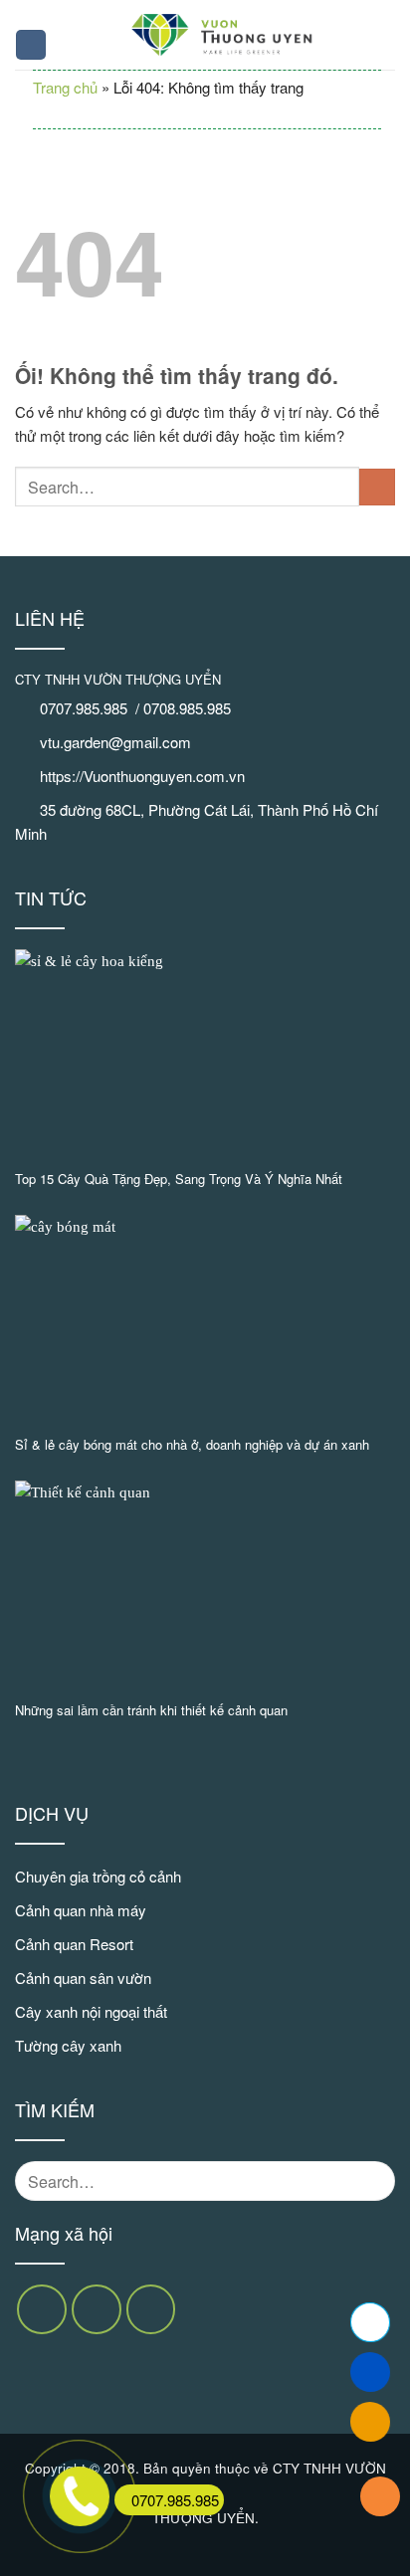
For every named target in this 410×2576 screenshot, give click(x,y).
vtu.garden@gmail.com (115, 742)
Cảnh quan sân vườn (83, 1978)
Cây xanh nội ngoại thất (91, 2011)
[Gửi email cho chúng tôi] (97, 2309)
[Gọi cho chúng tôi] (151, 2309)
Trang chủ (65, 87)
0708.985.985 (189, 708)
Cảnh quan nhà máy (81, 1910)
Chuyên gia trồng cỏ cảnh (98, 1876)
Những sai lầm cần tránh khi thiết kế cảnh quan (151, 1711)
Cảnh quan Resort (74, 1944)
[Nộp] (377, 487)
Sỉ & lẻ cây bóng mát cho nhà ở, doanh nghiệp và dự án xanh (192, 1445)
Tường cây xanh (68, 2045)
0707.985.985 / (92, 708)
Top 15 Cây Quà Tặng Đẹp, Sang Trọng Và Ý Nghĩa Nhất (179, 1180)
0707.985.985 (175, 2500)
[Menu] (31, 45)
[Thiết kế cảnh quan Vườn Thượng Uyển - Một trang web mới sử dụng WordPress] (221, 35)
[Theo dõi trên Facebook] (42, 2309)
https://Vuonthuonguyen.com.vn (142, 776)
